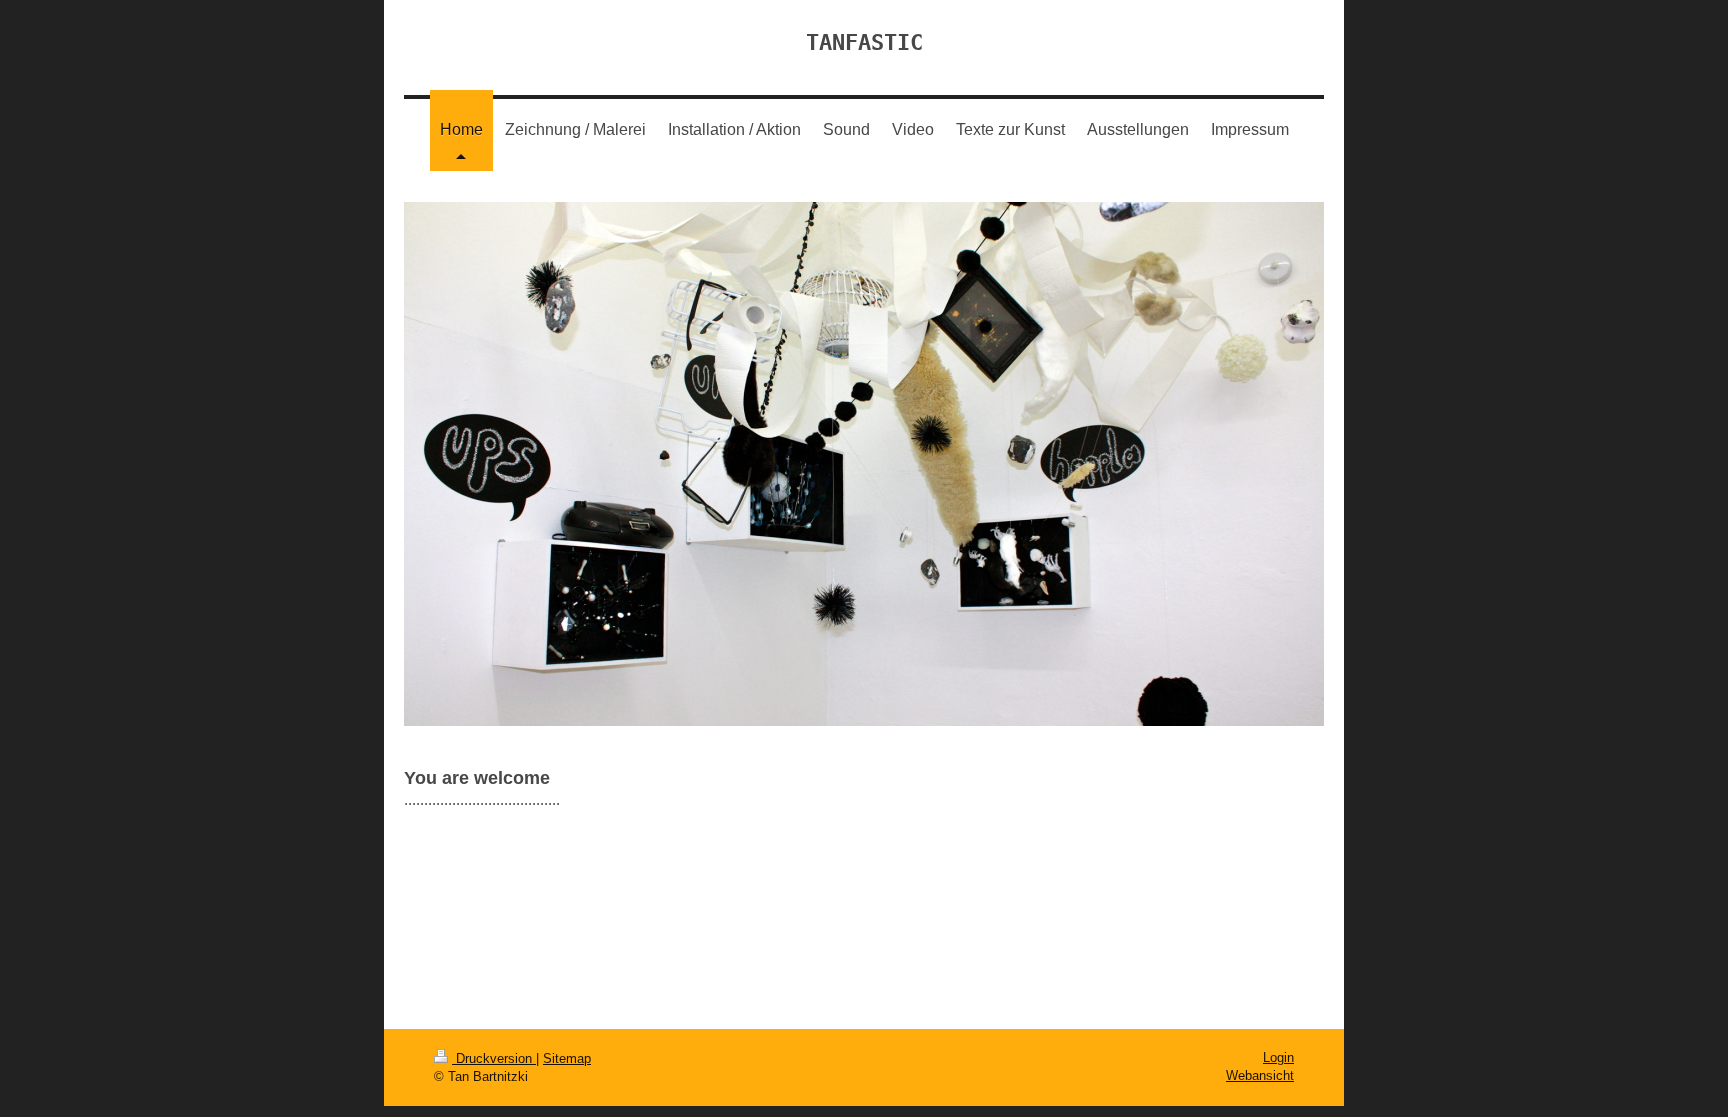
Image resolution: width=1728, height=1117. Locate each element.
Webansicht (1260, 1075)
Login (1278, 1057)
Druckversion (494, 1058)
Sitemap (567, 1058)
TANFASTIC (864, 42)
